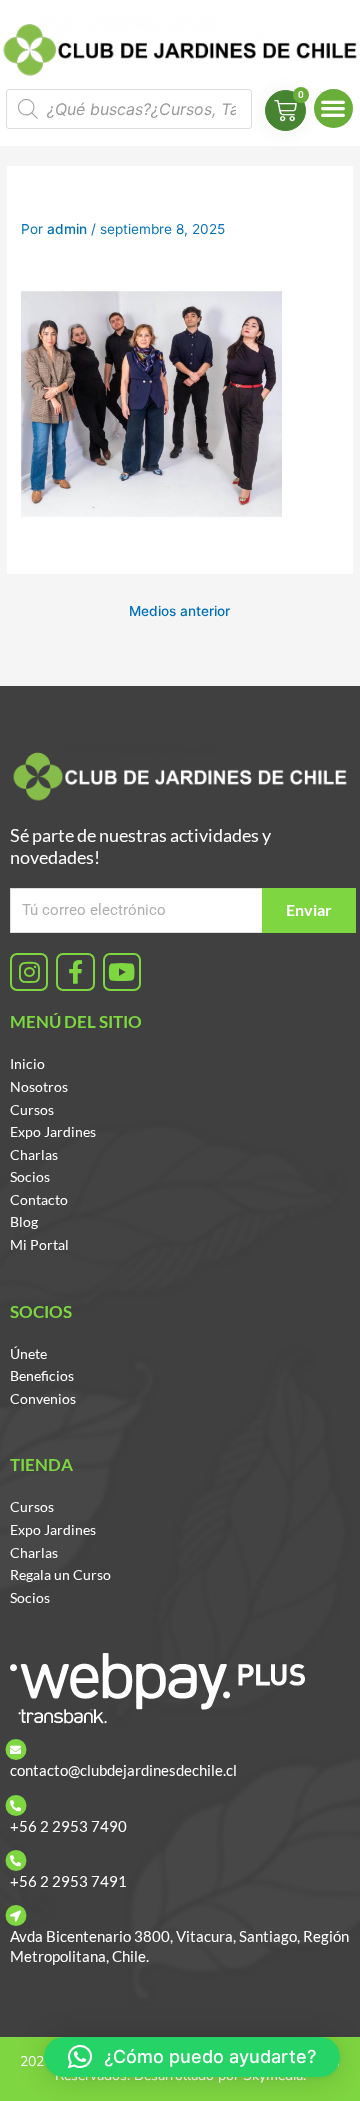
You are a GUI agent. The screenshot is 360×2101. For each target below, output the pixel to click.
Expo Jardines (53, 1131)
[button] (333, 108)
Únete (28, 1353)
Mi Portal (39, 1244)
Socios (30, 1176)
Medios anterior (179, 611)
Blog (24, 1221)
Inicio (27, 1063)
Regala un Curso (60, 1574)
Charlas (34, 1154)
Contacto (39, 1199)
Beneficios (42, 1375)
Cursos (32, 1109)
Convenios (43, 1398)
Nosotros (39, 1086)
